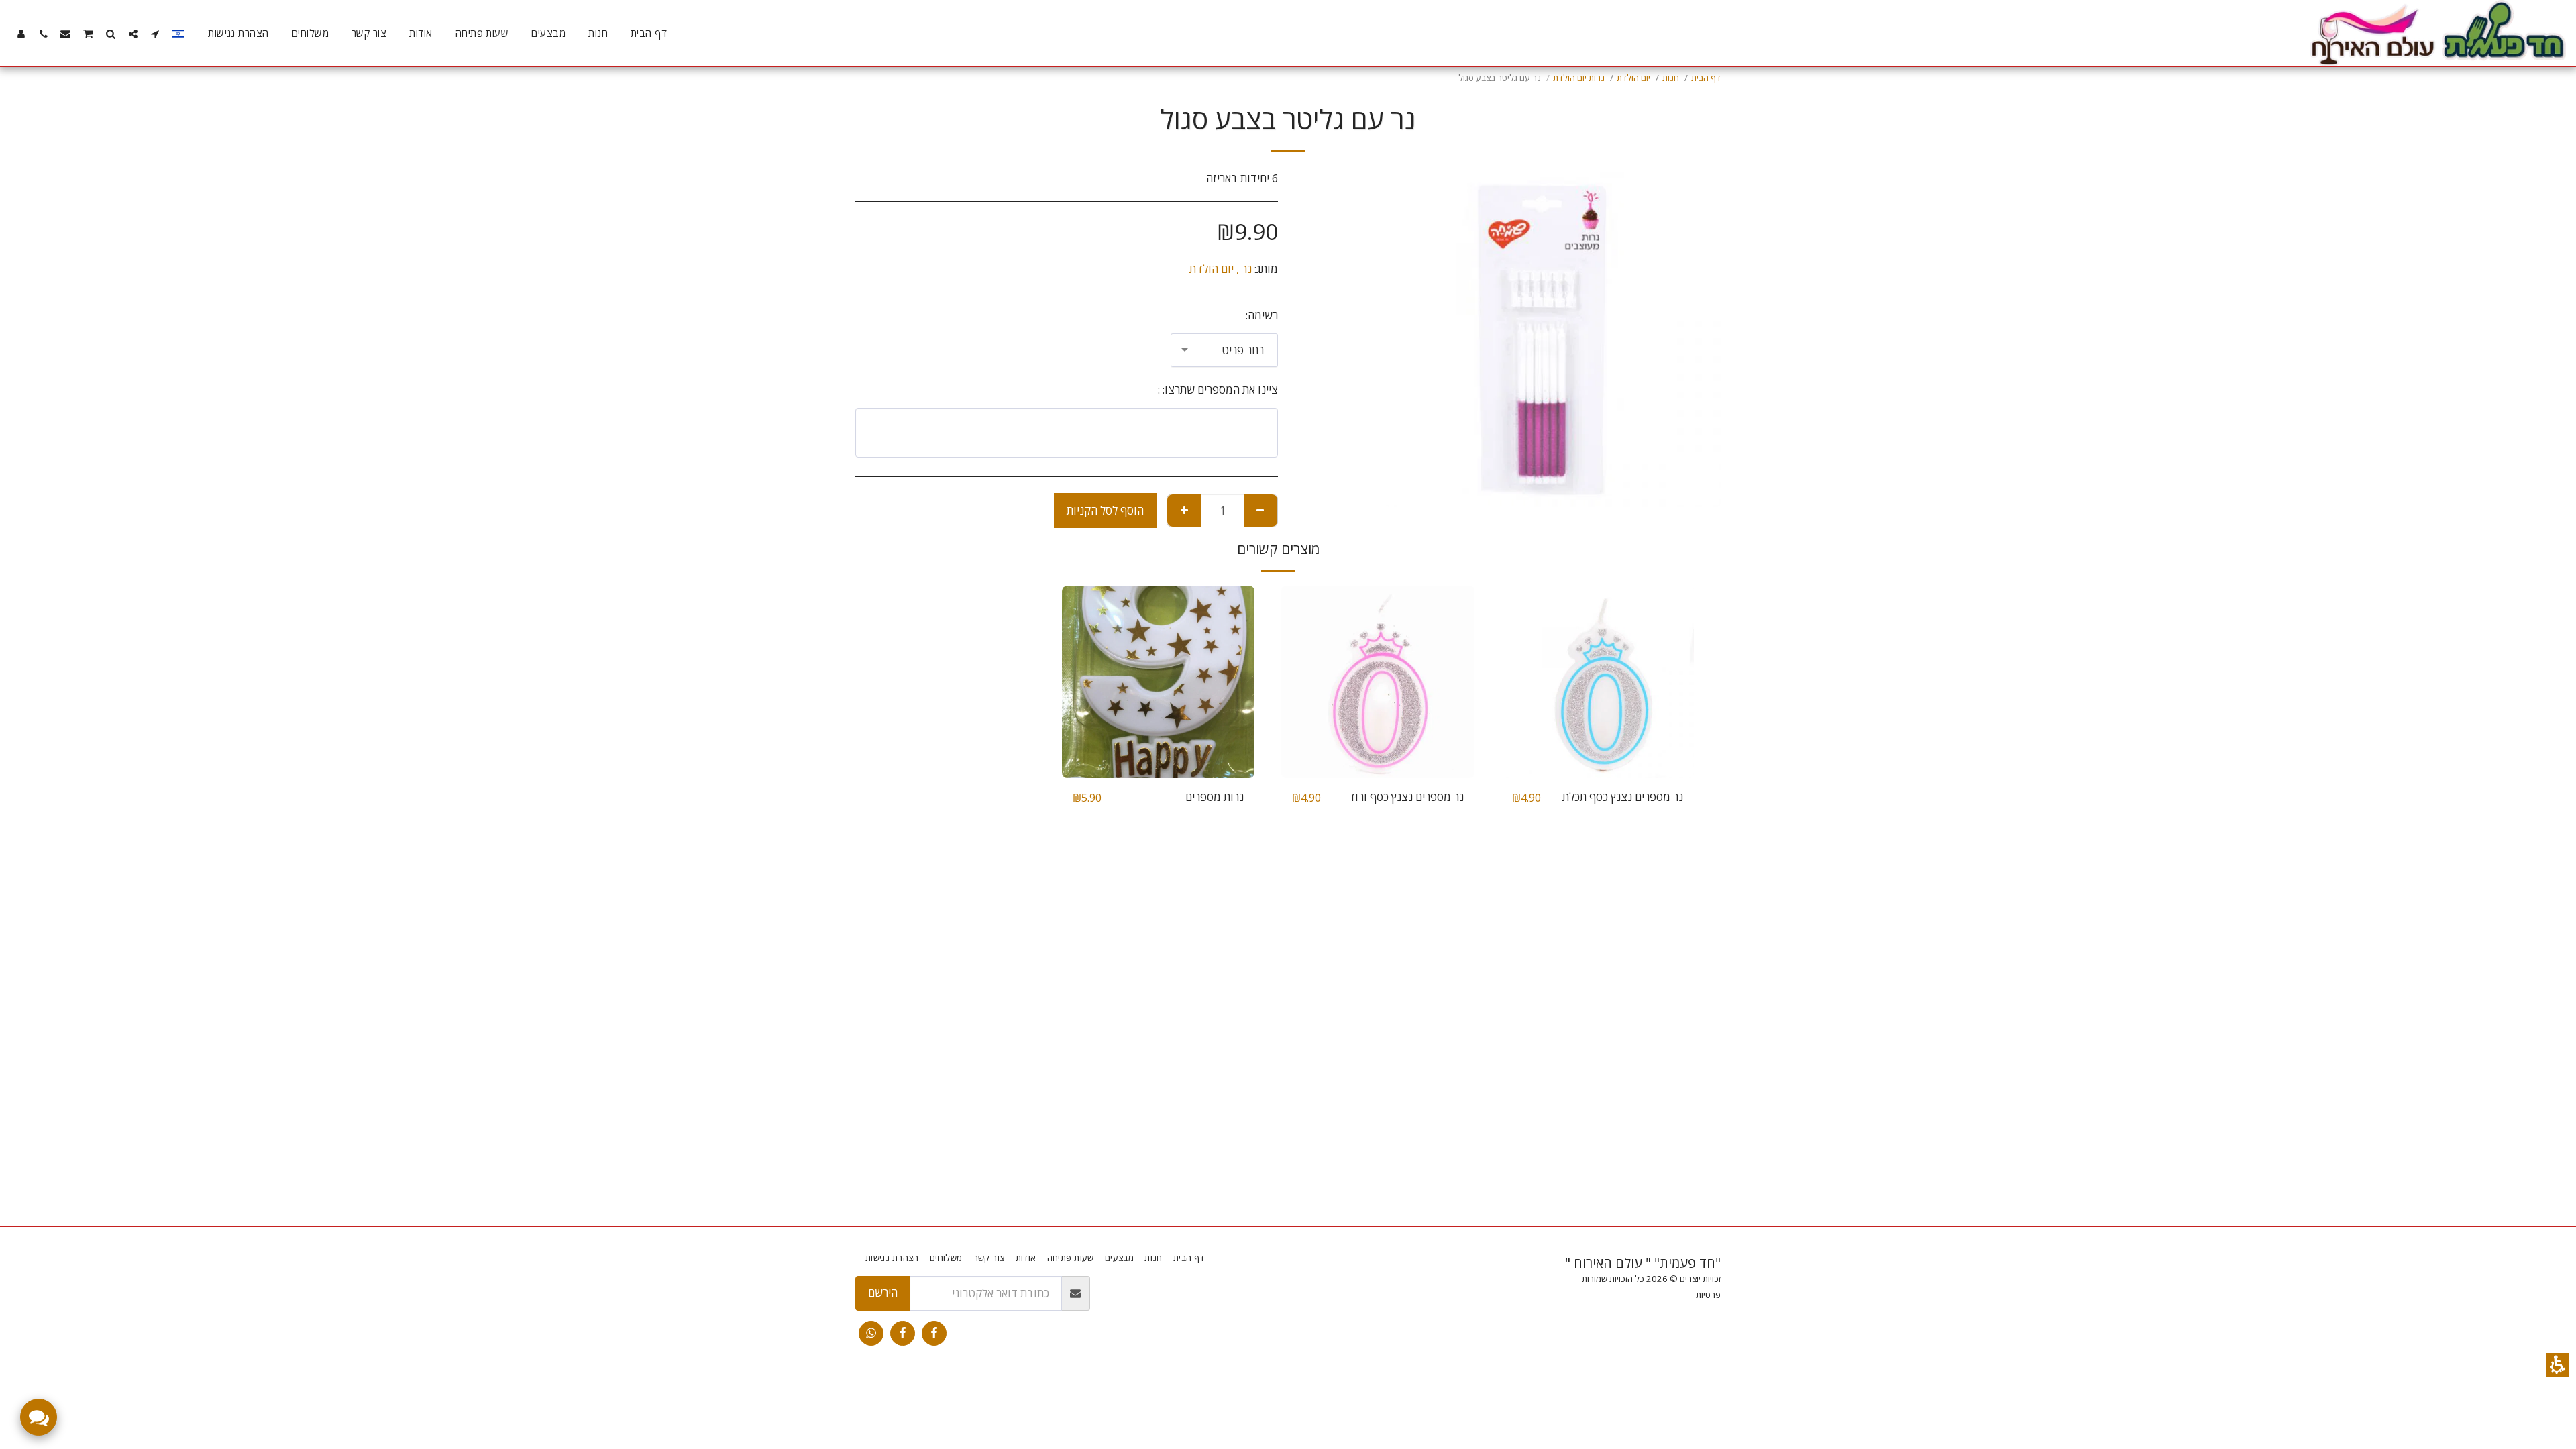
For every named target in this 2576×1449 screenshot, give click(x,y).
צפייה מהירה (1597, 745)
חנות (1671, 78)
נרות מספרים (1215, 797)
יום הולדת (1633, 78)
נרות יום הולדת (1579, 78)
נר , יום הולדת (1221, 269)
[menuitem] (649, 34)
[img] (1598, 682)
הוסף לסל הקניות (1105, 510)
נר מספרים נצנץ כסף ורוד (1406, 797)
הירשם (883, 1292)
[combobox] (1224, 350)
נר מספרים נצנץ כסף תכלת (1623, 797)
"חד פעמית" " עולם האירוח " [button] (1643, 1263)
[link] (934, 1333)
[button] (2558, 1365)
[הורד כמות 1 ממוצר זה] (1260, 511)
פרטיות (1708, 1295)
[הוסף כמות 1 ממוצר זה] (1184, 511)
